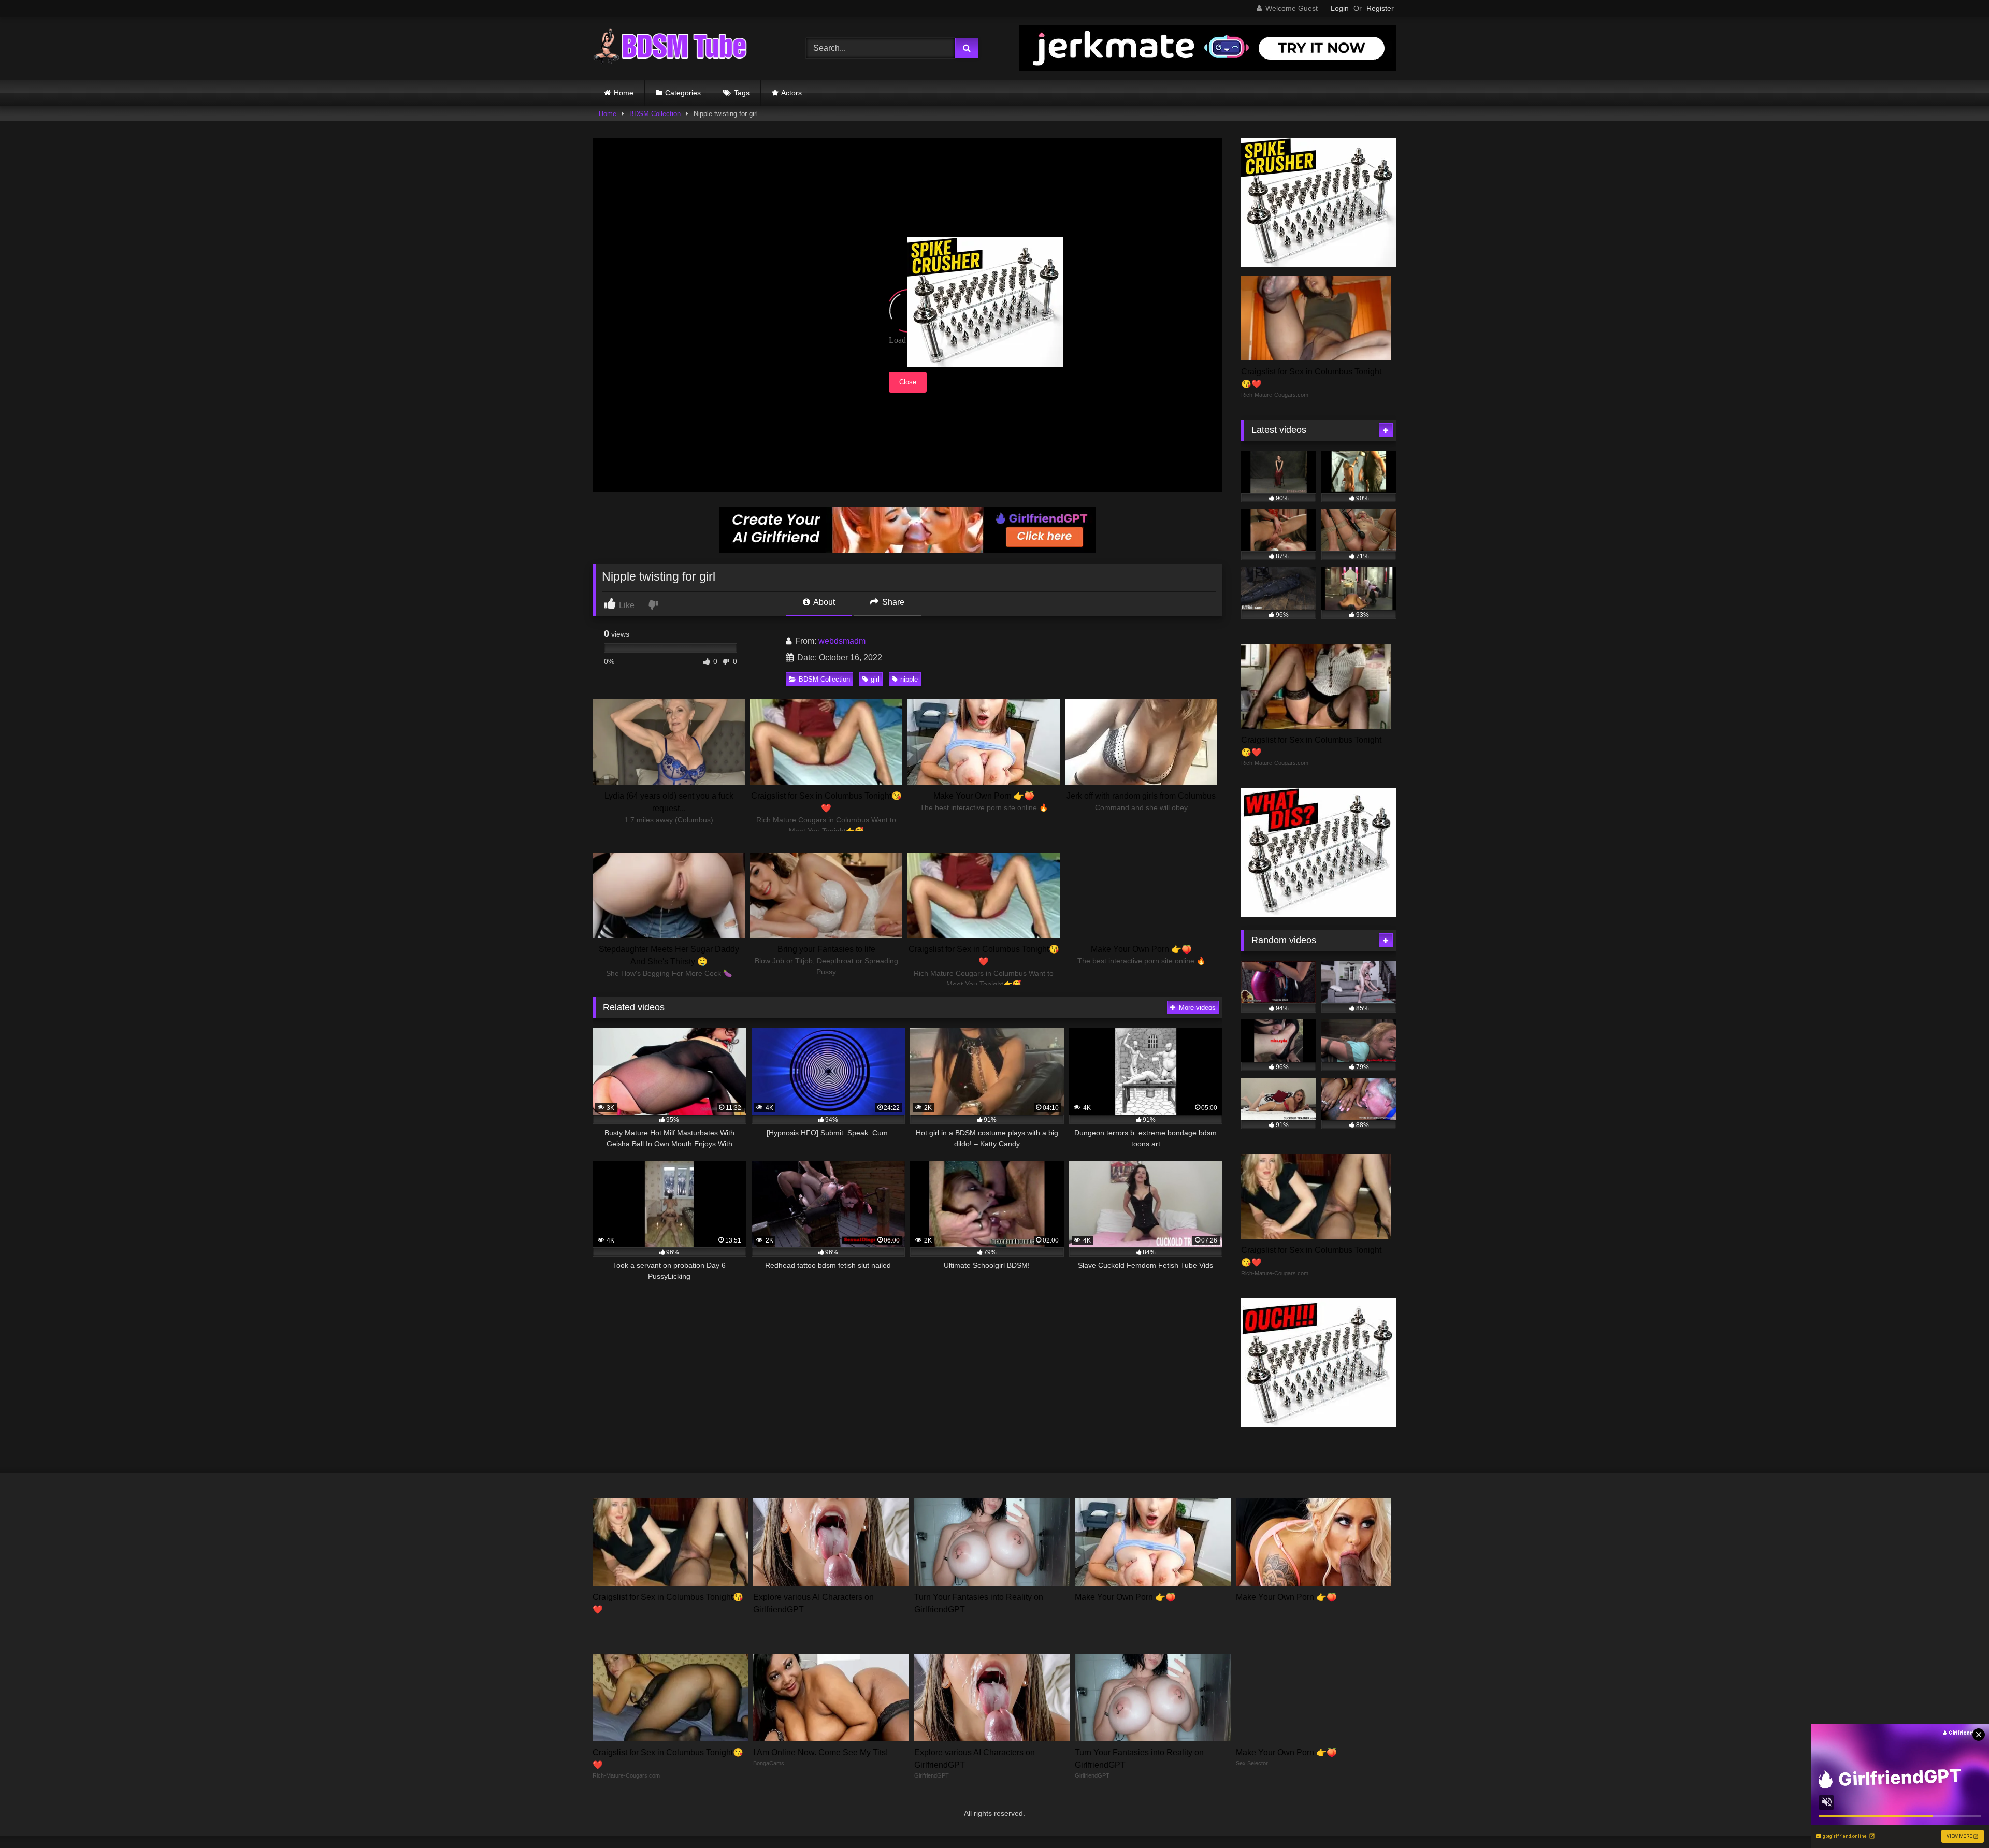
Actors (791, 93)
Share (892, 602)
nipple (909, 679)
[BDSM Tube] (670, 48)
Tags (742, 93)
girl (875, 679)
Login (1340, 8)
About (823, 602)
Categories (683, 93)
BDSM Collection (655, 114)
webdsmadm (842, 641)
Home (624, 93)
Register (1380, 8)
